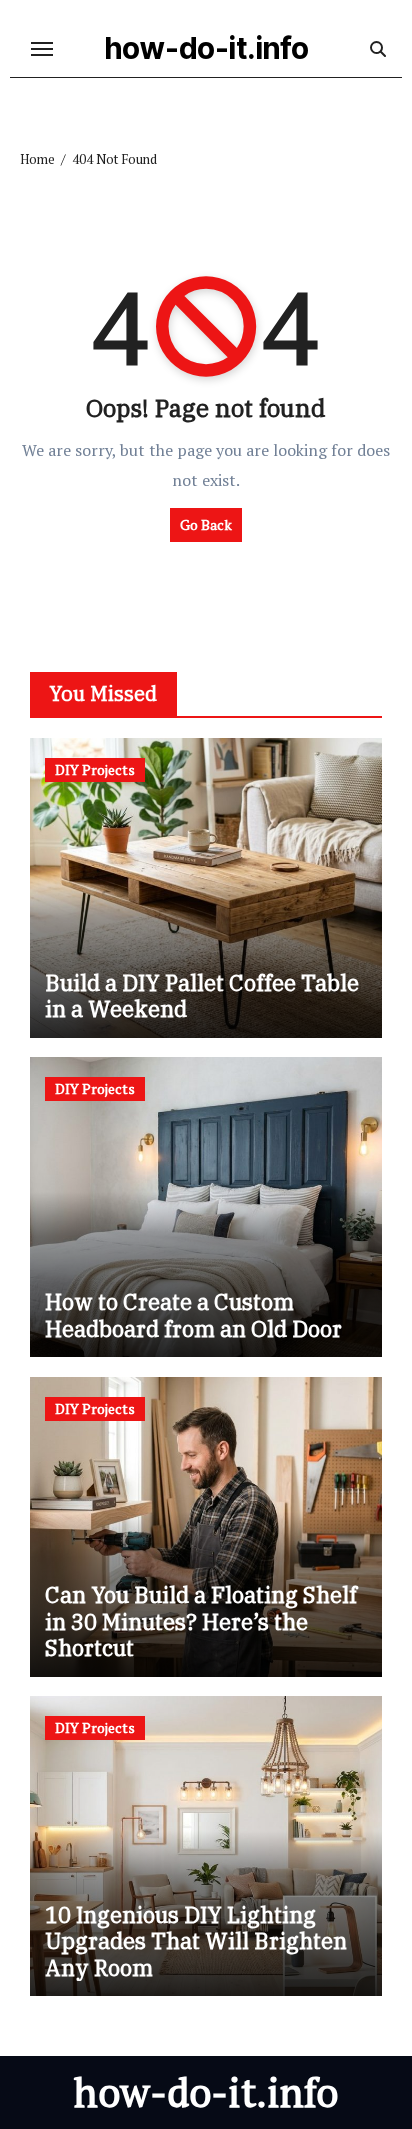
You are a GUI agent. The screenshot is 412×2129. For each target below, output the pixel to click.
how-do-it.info (207, 48)
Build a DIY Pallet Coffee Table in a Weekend (202, 995)
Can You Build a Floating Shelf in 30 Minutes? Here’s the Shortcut (201, 1621)
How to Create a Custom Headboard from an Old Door (193, 1314)
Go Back (206, 524)
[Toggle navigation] (42, 49)
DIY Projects (95, 769)
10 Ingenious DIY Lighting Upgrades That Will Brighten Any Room (196, 1941)
